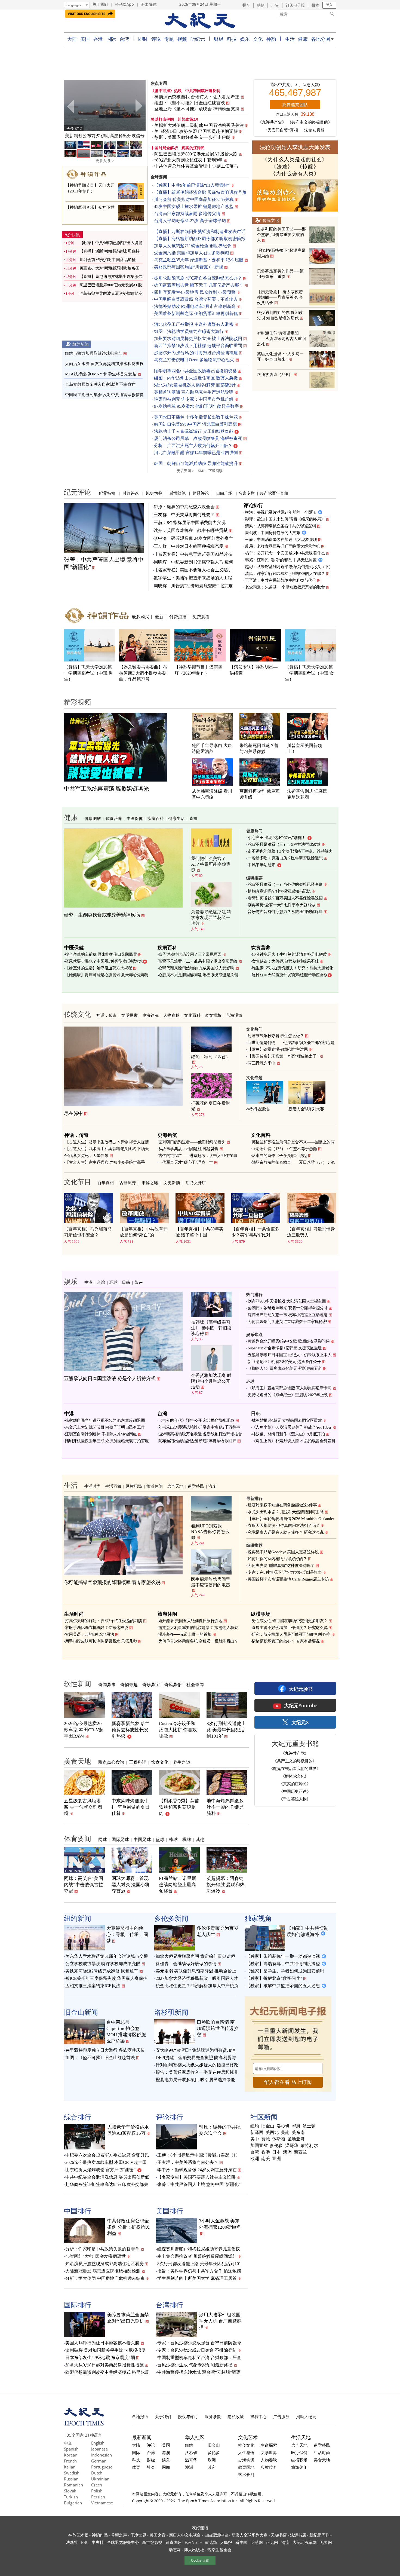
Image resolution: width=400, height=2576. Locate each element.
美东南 (298, 2133)
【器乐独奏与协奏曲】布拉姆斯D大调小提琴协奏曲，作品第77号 (143, 673)
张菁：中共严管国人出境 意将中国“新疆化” (199, 2184)
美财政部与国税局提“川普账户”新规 (189, 267)
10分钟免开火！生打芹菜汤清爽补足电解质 (289, 954)
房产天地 (175, 1486)
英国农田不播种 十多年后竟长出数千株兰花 (196, 417)
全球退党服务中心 (123, 2542)
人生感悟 (246, 2452)
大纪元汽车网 (304, 2542)
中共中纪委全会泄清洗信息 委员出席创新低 (107, 2177)
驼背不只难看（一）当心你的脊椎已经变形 (285, 884)
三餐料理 (138, 1762)
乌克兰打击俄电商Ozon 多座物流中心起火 (194, 360)
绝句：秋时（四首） (211, 1057)
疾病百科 (156, 818)
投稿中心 (259, 2416)
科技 (232, 39)
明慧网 (257, 2542)
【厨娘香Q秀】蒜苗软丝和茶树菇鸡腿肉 (179, 1807)
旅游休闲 (155, 1486)
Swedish (72, 2473)
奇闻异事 (107, 1684)
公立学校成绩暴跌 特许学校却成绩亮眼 (103, 1964)
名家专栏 (247, 493)
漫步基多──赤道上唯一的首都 (185, 1634)
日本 (276, 2152)
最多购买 (140, 617)
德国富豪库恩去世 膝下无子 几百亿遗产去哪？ (199, 285)
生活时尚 (93, 1486)
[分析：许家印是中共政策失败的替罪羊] (105, 105)
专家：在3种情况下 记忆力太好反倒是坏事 (285, 1572)
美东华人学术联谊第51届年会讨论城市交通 (107, 1956)
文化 (258, 39)
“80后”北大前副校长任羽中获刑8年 (188, 160)
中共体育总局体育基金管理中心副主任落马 (196, 166)
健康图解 (93, 818)
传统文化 (271, 220)
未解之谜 (150, 1183)
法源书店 (298, 2535)
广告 (275, 5)
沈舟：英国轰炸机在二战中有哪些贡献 (191, 530)
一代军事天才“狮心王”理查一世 (186, 1162)
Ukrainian (100, 2479)
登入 (329, 5)
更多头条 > (105, 161)
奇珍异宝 (151, 1684)
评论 (156, 39)
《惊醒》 (308, 167)
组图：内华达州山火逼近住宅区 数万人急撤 (196, 378)
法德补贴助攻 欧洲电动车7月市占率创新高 (195, 306)
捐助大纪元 (306, 2416)
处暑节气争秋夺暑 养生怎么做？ (276, 1036)
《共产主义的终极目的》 (310, 122)
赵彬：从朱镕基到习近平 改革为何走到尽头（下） (289, 567)
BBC (85, 2542)
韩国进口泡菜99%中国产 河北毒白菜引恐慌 (196, 424)
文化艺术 (248, 2437)
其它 (212, 2467)
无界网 (326, 2542)
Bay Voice (193, 2542)
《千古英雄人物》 (295, 1799)
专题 (169, 39)
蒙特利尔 (309, 2146)
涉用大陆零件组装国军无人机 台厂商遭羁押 (220, 2321)
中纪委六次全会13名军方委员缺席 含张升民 (107, 2155)
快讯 (76, 235)
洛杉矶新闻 (171, 2012)
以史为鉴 (154, 493)
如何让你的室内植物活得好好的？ (277, 1559)
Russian (71, 2479)
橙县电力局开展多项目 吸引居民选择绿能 (195, 2080)
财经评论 (201, 493)
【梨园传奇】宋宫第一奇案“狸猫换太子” (283, 1056)
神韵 (271, 39)
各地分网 (321, 39)
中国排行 (78, 2211)
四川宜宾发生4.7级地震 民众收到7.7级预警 (195, 292)
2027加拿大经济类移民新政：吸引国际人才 (197, 1978)
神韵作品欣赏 (258, 1109)
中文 (68, 2443)
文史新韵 (172, 1183)
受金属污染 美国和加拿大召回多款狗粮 (192, 253)
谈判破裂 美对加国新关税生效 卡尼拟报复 (106, 2350)
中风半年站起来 (261, 865)
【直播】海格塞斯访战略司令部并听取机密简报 (200, 239)
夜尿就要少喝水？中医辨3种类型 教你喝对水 (104, 961)
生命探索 (269, 2445)
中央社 (98, 2542)
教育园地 (246, 2467)
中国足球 (142, 1839)
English (98, 2443)
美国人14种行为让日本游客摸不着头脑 (102, 2343)
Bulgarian (73, 2503)
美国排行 (170, 2211)
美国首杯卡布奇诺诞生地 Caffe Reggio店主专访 (288, 1579)
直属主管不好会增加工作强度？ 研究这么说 (290, 1628)
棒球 (173, 1839)
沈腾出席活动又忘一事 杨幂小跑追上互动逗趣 (288, 1315)
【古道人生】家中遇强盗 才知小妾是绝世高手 (105, 1162)
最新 (159, 617)
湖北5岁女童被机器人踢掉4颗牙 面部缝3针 (195, 385)
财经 (219, 39)
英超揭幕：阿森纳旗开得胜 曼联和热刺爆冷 (226, 1885)
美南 (285, 2133)
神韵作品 (100, 2535)
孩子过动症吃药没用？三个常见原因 (190, 954)
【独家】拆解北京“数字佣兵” (274, 1978)
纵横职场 (134, 1486)
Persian (98, 2497)
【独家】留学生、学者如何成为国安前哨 (285, 1971)
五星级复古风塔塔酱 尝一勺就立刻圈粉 (83, 1807)
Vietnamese (102, 2503)
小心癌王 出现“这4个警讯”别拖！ (277, 838)
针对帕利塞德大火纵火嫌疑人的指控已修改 (197, 2065)
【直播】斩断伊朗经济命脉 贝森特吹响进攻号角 (200, 192)
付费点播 (178, 617)
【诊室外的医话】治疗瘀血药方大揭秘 (99, 968)
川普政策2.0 (188, 119)
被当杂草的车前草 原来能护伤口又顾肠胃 (101, 954)
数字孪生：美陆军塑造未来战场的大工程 (193, 578)
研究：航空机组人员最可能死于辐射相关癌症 (291, 1634)
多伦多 (276, 2146)
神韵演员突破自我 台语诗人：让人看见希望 (197, 97)
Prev (71, 106)
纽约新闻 (81, 344)
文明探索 (130, 1015)
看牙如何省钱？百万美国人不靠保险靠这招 (285, 898)
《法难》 (282, 167)
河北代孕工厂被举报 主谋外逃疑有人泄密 (194, 324)
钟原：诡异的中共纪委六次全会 (184, 507)
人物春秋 (171, 1015)
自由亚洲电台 (216, 2535)
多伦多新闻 (171, 1918)
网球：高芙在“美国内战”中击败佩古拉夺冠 (84, 1885)
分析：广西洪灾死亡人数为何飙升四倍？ (193, 445)
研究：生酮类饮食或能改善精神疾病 (102, 915)
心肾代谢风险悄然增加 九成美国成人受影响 (196, 968)
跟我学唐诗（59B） (275, 375)
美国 (85, 39)
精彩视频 (78, 702)
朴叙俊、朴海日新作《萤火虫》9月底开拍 (288, 1434)
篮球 (160, 1839)
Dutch (97, 2473)
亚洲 (276, 2159)
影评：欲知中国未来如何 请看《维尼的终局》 (285, 519)
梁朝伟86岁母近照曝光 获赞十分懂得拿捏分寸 (288, 1308)
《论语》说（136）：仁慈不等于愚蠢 (284, 1149)
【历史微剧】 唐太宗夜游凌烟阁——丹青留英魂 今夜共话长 (280, 297)
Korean (71, 2455)
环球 (113, 1282)
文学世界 (269, 2452)
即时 (143, 39)
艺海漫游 (234, 1015)
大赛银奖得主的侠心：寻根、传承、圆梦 (127, 1935)
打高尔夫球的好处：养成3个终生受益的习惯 (104, 1621)
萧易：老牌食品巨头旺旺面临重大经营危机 (282, 546)
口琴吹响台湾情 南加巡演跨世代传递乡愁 (218, 2028)
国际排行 (78, 2305)
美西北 (272, 2133)
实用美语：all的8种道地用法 (90, 1634)
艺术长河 (246, 2474)
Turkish (71, 2497)
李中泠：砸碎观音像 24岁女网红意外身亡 (193, 538)
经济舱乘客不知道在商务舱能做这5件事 (282, 1505)
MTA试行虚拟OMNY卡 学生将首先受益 (101, 374)
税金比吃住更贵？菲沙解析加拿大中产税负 (197, 1986)
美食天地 (78, 1761)
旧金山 (268, 2126)
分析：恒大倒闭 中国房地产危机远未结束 (105, 2278)
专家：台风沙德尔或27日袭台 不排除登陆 (197, 2350)
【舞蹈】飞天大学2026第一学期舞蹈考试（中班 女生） (309, 673)
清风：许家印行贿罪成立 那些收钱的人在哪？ (285, 574)
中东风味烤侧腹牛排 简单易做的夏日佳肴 (131, 1807)
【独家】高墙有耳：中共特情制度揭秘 (283, 1964)
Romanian (73, 2485)
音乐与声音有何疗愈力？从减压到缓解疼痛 (285, 912)
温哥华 (292, 2146)
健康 (303, 39)
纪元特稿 (107, 493)
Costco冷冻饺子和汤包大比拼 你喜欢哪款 (178, 1730)
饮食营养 (114, 818)
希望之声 (119, 2535)
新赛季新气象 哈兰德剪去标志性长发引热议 (131, 1730)
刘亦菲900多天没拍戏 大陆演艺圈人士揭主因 (287, 1301)
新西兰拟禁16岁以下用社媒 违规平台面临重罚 (198, 346)
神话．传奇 (107, 1015)
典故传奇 (269, 2467)
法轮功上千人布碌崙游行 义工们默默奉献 (194, 431)
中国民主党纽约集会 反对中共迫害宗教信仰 (104, 395)
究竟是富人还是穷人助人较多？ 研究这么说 (286, 1532)
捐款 (261, 5)
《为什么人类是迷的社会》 (295, 160)
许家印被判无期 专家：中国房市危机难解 (194, 399)
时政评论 (131, 493)
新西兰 (300, 2152)
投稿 (315, 5)
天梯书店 (279, 2535)
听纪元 (198, 39)
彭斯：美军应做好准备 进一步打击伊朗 (193, 137)
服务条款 (213, 2416)
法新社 (72, 2542)
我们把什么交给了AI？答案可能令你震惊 (211, 864)
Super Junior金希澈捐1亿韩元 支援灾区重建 (285, 1348)
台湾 (124, 39)
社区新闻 (264, 2117)
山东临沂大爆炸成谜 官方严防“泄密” (100, 2170)
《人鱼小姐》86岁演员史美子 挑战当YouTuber (292, 1427)
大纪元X (300, 1722)
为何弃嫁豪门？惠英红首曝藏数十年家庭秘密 (287, 1322)
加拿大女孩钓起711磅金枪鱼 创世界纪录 (193, 246)
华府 (296, 2126)
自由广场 (224, 493)
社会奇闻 (195, 1684)
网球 (103, 1839)
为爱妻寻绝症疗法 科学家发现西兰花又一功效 (211, 918)
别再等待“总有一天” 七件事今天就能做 (281, 905)
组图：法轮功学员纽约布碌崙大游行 (189, 331)
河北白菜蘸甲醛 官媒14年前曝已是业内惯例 (196, 453)
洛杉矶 (283, 2126)
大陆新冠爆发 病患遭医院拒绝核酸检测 (103, 2271)
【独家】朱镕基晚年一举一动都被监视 (283, 1956)
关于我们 (100, 4)
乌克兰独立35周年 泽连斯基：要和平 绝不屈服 (199, 260)
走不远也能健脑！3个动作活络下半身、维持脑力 (290, 851)
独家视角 (258, 1918)
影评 (139, 1282)
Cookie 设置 (200, 2560)
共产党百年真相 (274, 493)
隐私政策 (236, 2416)
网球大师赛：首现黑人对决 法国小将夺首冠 (131, 1885)
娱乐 (245, 39)
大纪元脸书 (301, 1689)
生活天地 (301, 2437)
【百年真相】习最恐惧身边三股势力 (311, 1232)
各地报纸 (140, 2416)
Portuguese (102, 2467)
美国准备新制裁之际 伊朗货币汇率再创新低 (196, 313)
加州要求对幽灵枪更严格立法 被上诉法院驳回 (198, 339)
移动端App (124, 4)
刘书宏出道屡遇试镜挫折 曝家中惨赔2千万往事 (199, 1427)
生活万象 (113, 1486)
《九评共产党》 (272, 122)
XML (201, 471)
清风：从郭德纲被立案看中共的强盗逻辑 (280, 526)
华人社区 (195, 2437)
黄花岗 (211, 2542)
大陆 (72, 39)
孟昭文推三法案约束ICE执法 (93, 1986)
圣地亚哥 (296, 2139)
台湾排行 (170, 2305)
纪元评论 (78, 492)
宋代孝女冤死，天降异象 (87, 1156)
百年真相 (106, 1183)
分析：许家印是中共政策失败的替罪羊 (105, 136)
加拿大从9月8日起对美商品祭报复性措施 (104, 2365)
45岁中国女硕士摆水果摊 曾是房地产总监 (194, 206)
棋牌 (187, 1839)
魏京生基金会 (219, 2550)
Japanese (99, 2449)
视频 (182, 39)
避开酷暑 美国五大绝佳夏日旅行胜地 (190, 1621)
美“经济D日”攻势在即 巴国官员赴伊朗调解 (196, 131)
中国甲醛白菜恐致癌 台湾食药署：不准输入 (196, 299)
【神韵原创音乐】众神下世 (90, 207)
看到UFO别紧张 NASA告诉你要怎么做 (210, 1532)
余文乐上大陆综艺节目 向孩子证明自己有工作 (105, 1427)
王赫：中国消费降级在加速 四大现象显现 (281, 540)
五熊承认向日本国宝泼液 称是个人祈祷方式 (110, 1379)
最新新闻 (142, 2437)
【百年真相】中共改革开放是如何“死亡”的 (144, 1232)
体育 (136, 2467)
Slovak (70, 2491)
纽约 (255, 2126)
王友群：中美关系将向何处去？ (184, 515)
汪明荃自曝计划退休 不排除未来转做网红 (101, 1434)
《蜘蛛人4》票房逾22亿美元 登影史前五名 (285, 1368)
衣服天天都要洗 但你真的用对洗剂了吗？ (284, 1526)
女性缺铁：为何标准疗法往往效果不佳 (285, 961)
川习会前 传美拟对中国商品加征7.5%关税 (194, 199)
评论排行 (253, 505)
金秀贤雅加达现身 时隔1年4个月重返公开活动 (211, 1381)
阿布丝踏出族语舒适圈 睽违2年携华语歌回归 (197, 1441)
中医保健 (135, 818)
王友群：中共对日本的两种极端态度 (189, 546)
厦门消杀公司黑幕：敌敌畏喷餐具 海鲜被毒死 (198, 438)
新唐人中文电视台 (185, 2535)
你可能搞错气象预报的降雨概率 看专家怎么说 (112, 1582)
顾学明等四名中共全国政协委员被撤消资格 (195, 371)
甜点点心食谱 (111, 1762)
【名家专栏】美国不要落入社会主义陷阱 (193, 570)
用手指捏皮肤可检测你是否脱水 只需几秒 (101, 1641)
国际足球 (120, 1839)
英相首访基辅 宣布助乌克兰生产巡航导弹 (194, 392)
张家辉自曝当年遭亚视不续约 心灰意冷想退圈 (105, 1420)
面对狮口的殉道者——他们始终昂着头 (192, 1142)
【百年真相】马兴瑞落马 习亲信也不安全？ (88, 1232)
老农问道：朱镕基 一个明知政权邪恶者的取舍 (285, 587)
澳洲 (287, 2152)
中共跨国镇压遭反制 (203, 91)
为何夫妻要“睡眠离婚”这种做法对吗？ (281, 1566)
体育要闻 (78, 1838)
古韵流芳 (128, 1183)
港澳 (166, 2452)
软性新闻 (78, 1683)
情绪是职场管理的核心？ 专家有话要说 (286, 1641)
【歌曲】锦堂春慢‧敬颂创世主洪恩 (278, 1049)
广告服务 (281, 2416)
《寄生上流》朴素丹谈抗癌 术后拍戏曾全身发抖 (294, 1441)
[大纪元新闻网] (200, 21)
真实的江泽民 (193, 148)
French (70, 2461)
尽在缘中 (73, 1113)
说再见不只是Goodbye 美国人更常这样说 (283, 1552)
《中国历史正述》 (295, 1791)
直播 (193, 818)
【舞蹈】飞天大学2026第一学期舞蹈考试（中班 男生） (88, 673)
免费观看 (201, 617)
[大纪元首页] (84, 2424)
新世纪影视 (152, 2542)
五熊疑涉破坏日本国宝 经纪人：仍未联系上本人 (290, 1355)
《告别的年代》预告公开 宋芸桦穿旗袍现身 (196, 1420)
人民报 (226, 2542)
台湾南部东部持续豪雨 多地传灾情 (187, 214)
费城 (266, 2139)
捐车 (246, 5)
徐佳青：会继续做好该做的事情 (186, 1964)
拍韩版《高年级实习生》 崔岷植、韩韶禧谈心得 (211, 1328)
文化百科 (192, 1015)
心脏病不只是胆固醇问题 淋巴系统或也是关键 (198, 975)
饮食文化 (160, 1762)
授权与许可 (188, 2416)
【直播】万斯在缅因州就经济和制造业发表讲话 (200, 232)
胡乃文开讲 (196, 1183)
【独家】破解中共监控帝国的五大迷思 (283, 1986)
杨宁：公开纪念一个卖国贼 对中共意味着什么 (285, 553)
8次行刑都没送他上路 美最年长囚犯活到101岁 (226, 1730)
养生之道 (182, 1762)
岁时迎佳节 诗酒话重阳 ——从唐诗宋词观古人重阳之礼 (281, 339)
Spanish (71, 2449)
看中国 (241, 2542)
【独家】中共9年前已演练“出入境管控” (192, 185)
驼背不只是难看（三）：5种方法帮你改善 (284, 844)
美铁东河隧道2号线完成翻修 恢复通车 (102, 1971)
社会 (151, 2467)
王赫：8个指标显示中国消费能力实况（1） (199, 2155)
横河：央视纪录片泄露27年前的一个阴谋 (281, 512)
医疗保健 (299, 2452)
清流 (285, 2542)
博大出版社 (194, 2550)
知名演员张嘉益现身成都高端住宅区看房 (104, 2264)
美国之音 (158, 2535)
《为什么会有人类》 (295, 174)
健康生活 (177, 818)
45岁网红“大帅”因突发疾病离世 (96, 2256)
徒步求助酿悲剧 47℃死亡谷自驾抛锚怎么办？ (198, 278)
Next (139, 106)
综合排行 (78, 2117)
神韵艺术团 (78, 2535)
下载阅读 (216, 471)
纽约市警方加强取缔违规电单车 (94, 353)
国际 (111, 39)
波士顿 (309, 2126)
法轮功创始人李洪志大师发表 (295, 147)
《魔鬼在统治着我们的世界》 (295, 1768)
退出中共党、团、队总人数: (295, 85)
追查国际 (173, 2542)
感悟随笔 (177, 493)
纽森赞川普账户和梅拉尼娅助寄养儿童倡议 (199, 2249)
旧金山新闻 (81, 2012)
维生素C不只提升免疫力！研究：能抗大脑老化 (293, 968)
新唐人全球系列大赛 (306, 1109)
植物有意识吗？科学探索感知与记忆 (279, 891)
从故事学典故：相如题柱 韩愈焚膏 (188, 1149)
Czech (97, 2485)
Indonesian (101, 2455)
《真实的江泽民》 (295, 1784)
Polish (97, 2491)
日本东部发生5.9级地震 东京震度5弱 (100, 2358)
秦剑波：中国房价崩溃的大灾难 (273, 533)
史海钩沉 (150, 1015)
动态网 (175, 2550)
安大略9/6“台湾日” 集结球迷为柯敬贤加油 (196, 2050)
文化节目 (78, 1181)
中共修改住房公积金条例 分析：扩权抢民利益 (129, 2227)
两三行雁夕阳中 (261, 1063)
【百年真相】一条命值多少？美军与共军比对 (255, 1232)
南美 (266, 2159)
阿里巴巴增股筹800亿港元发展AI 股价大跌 (196, 154)
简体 (153, 4)
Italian (70, 2467)
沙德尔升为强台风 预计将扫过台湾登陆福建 (196, 353)
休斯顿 (279, 2139)
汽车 (213, 1486)
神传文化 (246, 2445)
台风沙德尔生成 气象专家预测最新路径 (195, 2365)
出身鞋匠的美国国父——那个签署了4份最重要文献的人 (281, 235)
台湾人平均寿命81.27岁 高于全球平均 (190, 221)
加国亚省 (259, 2146)
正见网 (272, 2542)
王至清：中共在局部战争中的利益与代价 (280, 580)
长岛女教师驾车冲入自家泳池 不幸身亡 (100, 384)
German (99, 2461)
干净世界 (138, 2535)
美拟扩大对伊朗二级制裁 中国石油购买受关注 (199, 125)
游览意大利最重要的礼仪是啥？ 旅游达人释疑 (198, 1628)
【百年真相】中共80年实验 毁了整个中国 (199, 1232)
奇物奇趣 (129, 1684)
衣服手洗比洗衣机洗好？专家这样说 (97, 1628)
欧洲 (255, 2159)
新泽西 (257, 2133)
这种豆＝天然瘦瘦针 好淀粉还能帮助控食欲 (290, 975)
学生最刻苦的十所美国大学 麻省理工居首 (197, 2278)
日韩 (126, 1282)
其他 (200, 1839)
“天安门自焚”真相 (282, 130)
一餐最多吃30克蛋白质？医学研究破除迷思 (285, 858)
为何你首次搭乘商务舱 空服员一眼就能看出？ (198, 1641)
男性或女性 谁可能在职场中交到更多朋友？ (290, 1621)
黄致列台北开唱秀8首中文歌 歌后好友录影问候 (289, 1341)
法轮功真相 (314, 130)
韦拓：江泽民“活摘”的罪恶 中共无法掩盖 (281, 560)
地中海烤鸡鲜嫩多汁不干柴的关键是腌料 (225, 1807)
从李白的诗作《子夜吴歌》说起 (279, 1156)
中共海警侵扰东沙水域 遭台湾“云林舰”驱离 (199, 2372)
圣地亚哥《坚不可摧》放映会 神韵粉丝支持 (197, 109)
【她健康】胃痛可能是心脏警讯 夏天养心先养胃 (107, 975)
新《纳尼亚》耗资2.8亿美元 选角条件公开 (284, 1362)
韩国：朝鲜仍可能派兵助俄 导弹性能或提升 (196, 463)
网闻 (166, 2467)
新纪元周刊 (319, 2535)
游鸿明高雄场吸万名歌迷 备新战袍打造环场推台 (200, 1434)
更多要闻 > (185, 471)
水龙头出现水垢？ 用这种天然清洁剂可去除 (286, 1512)
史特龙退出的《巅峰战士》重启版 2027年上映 (288, 1395)
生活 (290, 39)
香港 (98, 39)
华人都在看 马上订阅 (288, 2082)
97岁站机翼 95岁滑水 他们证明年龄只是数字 (196, 406)
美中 (255, 2139)
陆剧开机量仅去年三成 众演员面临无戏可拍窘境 (107, 1441)
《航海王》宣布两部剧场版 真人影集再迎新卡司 (290, 1388)
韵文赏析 (213, 1015)
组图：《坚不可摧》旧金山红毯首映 (190, 103)
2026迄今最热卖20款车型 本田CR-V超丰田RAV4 (84, 1730)
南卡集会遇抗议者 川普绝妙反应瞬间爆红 (197, 2256)
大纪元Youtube (301, 1705)
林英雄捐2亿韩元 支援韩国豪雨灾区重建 (287, 1420)
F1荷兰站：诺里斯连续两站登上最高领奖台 (178, 1885)
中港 (88, 1282)
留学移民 (196, 1486)
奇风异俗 (173, 1684)
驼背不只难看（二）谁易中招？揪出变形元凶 (198, 961)
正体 (144, 4)
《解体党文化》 (295, 1776)
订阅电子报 (295, 5)
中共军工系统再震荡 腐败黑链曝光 (106, 789)
